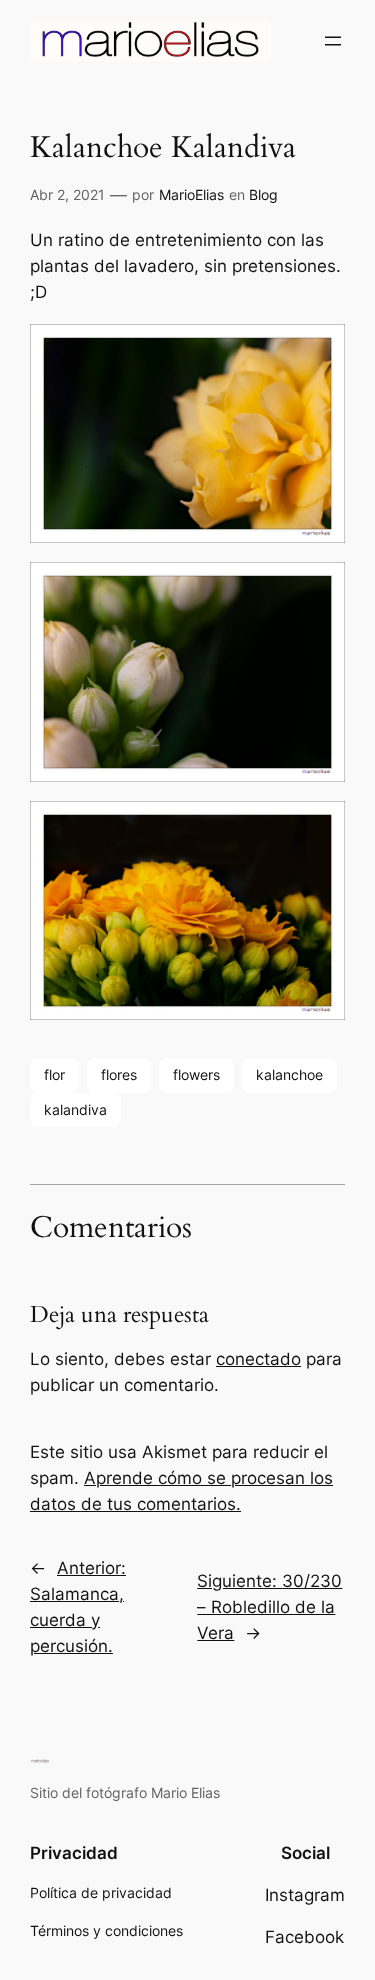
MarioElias (191, 194)
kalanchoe (289, 1074)
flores (119, 1074)
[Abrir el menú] (333, 41)
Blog (263, 194)
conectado (258, 1359)
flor (54, 1074)
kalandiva (75, 1109)
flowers (196, 1074)
